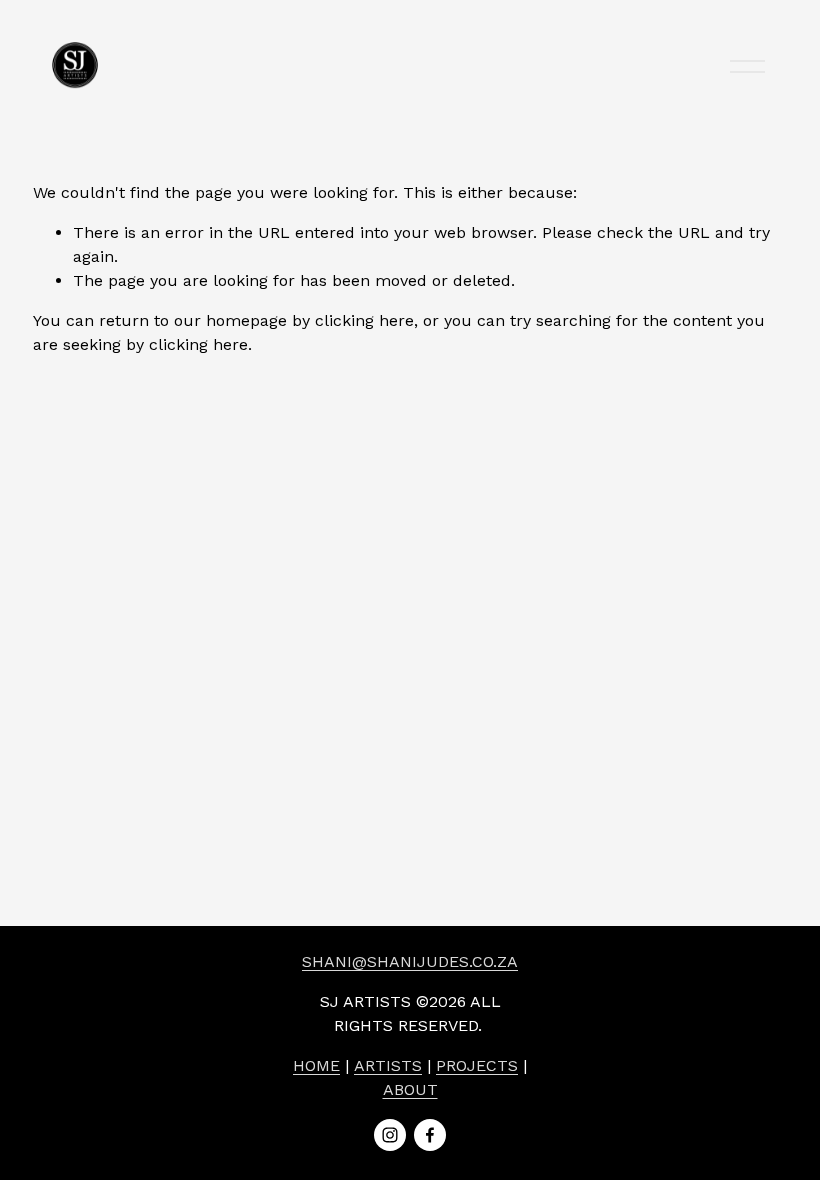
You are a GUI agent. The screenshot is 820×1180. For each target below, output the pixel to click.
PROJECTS (477, 1065)
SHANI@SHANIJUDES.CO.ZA (410, 961)
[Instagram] (390, 1135)
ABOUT (410, 1089)
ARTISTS (388, 1065)
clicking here (364, 320)
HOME (316, 1065)
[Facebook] (430, 1135)
